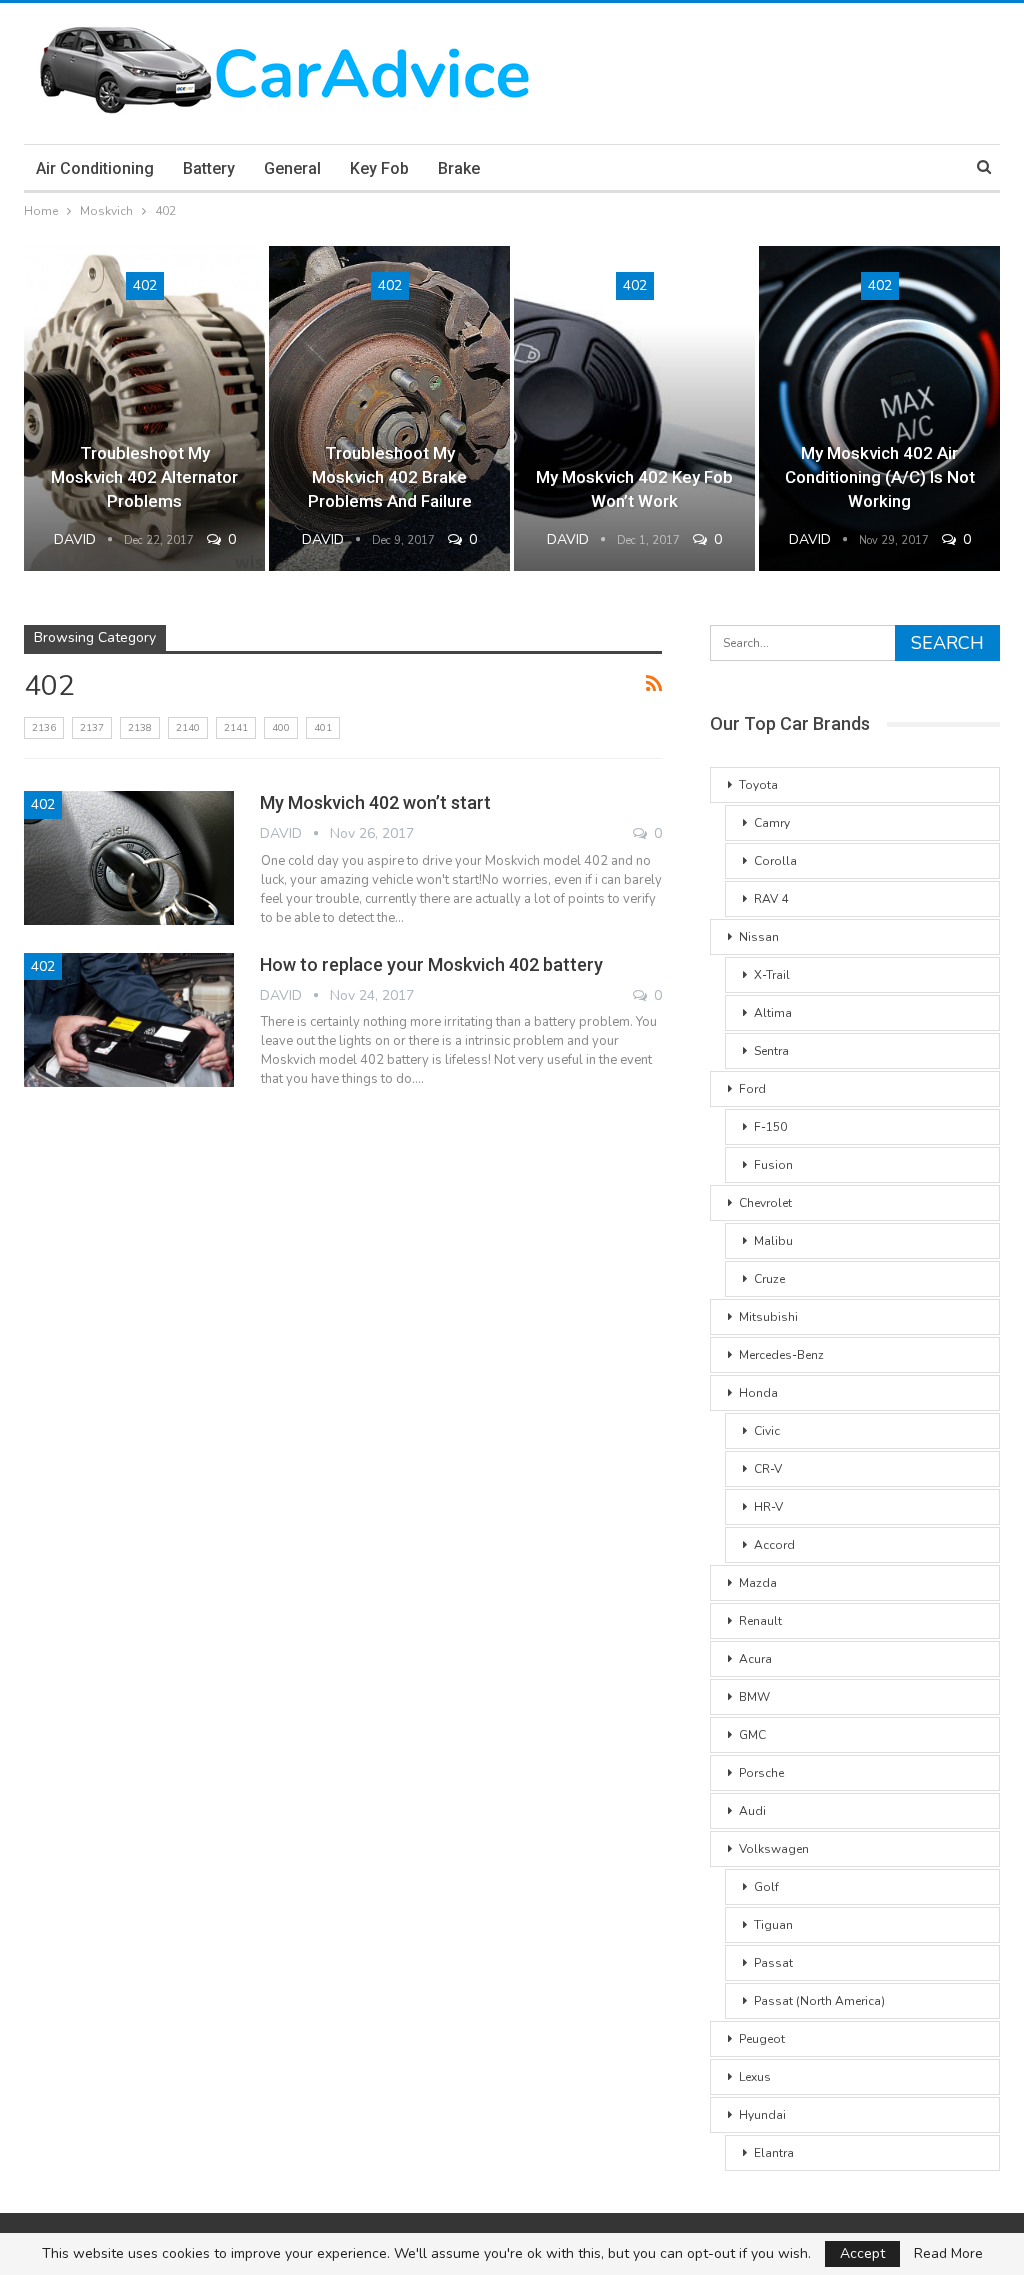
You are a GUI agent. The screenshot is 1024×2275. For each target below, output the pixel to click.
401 (323, 728)
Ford (752, 1089)
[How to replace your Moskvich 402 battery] (129, 1020)
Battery (209, 168)
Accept (862, 2253)
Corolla (775, 861)
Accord (774, 1545)
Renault (760, 1621)
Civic (767, 1431)
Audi (752, 1811)
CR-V (768, 1469)
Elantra (774, 2153)
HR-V (768, 1507)
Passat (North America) (819, 2001)
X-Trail (772, 975)
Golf (766, 1887)
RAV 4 (771, 899)
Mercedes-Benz (781, 1355)
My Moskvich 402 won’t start (375, 802)
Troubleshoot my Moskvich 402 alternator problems (144, 477)
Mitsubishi (768, 1317)
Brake (459, 168)
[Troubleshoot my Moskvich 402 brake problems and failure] (389, 408)
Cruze (769, 1279)
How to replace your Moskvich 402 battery (431, 964)
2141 (236, 728)
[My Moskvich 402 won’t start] (129, 858)
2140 (188, 728)
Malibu (773, 1241)
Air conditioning (95, 168)
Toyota (758, 785)
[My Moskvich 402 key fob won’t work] (634, 408)
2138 (140, 728)
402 (145, 285)
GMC (752, 1735)
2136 (44, 728)
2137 (92, 728)
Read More (948, 2254)
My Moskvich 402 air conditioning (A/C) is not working (880, 477)
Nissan (759, 937)
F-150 (770, 1127)
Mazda (758, 1583)
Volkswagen (774, 1849)
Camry (772, 823)
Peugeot (762, 2039)
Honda (758, 1393)
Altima (773, 1013)
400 (281, 728)
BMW (754, 1697)
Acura (755, 1659)
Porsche (761, 1773)
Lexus (755, 2077)
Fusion (773, 1165)
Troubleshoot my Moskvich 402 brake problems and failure (390, 477)
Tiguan (773, 1925)
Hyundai (762, 2115)
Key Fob (379, 168)
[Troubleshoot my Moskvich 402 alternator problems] (144, 408)
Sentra (771, 1051)
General (292, 168)
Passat (773, 1963)
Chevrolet (765, 1203)
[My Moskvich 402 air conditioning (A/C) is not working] (879, 408)
